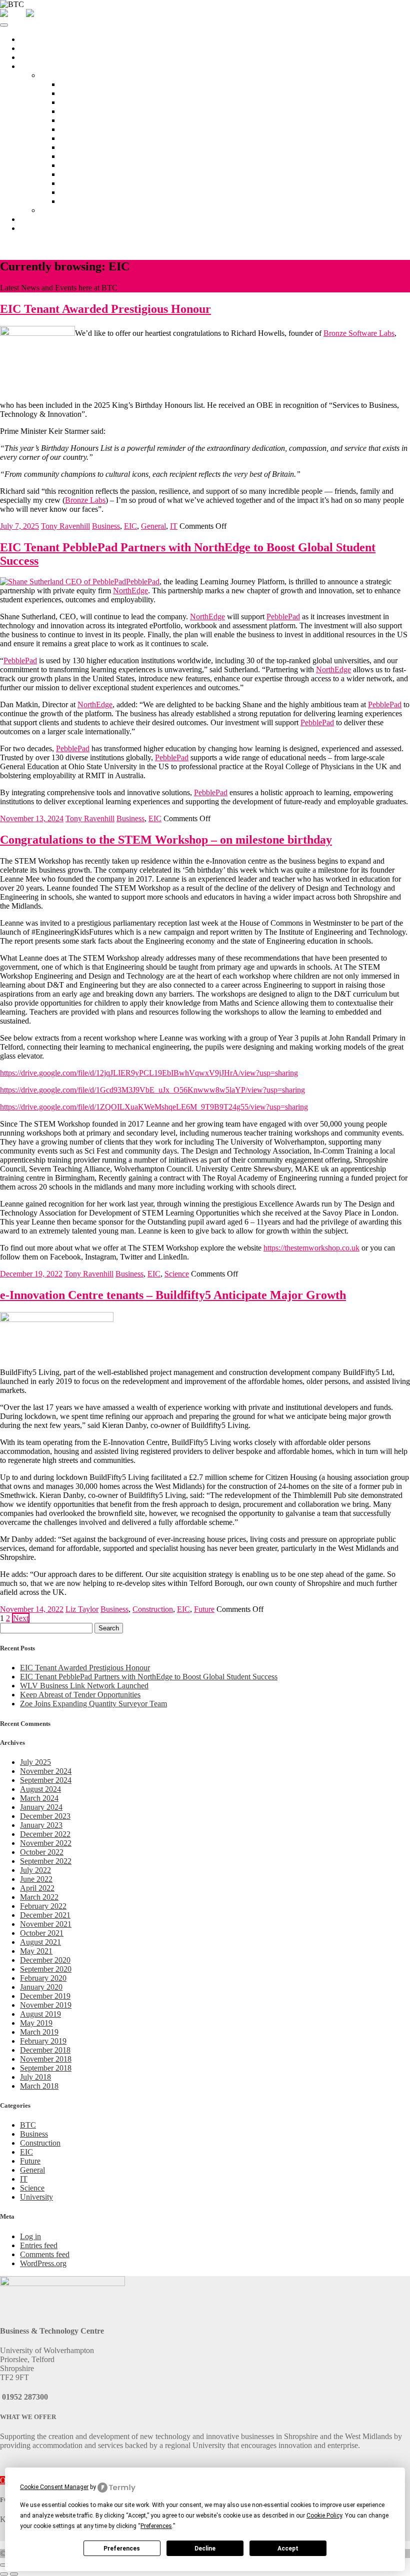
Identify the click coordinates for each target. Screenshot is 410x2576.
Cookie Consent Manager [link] (54, 2487)
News (29, 228)
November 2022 (46, 1843)
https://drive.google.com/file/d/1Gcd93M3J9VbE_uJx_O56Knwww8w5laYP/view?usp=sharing (152, 1090)
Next (21, 1618)
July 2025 (35, 1762)
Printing (72, 147)
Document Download (94, 192)
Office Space (40, 57)
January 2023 (41, 1825)
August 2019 (40, 2014)
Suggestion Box (85, 201)
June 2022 (36, 1879)
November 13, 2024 (32, 818)
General (153, 526)
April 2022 (37, 1888)
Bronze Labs (85, 500)
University (36, 2197)
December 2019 (45, 1996)
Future (204, 1609)
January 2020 (41, 1987)
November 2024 (46, 1771)
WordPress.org (43, 2263)
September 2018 (46, 2068)
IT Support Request (91, 129)
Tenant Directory (67, 210)
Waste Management (91, 183)
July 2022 (35, 1870)
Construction (153, 1609)
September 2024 (46, 1780)
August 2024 (40, 1789)
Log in (30, 2236)
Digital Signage (84, 156)
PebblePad (143, 582)
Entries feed (39, 2245)
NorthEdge (130, 591)
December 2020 (45, 1960)
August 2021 (40, 1942)
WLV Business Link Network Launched (84, 1686)
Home (30, 39)
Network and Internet (94, 120)
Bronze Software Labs (359, 333)
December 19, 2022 (31, 1274)
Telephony (77, 138)
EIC (130, 526)
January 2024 (41, 1807)
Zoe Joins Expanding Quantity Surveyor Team (93, 1704)
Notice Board (81, 84)
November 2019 (46, 2005)
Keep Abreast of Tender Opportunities (80, 1695)
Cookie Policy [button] (324, 2516)
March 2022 (39, 1897)
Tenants (32, 66)
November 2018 (46, 2059)
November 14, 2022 (32, 1609)
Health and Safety (88, 165)
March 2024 (39, 1798)
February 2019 (43, 2041)
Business (106, 526)
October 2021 (42, 1933)
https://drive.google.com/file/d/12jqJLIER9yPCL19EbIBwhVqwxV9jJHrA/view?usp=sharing (149, 1073)
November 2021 (46, 1924)
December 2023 (45, 1816)
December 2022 (45, 1834)
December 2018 (45, 2050)
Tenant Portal (61, 75)
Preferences (122, 2549)
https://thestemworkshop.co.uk (311, 1248)
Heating (72, 174)
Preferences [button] (156, 2526)
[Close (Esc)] (4, 2565)
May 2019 (36, 2023)
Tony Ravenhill (65, 526)
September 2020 (46, 1969)
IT (174, 526)
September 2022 (46, 1861)
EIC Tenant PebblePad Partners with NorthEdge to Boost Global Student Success (149, 1677)
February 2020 (43, 1978)
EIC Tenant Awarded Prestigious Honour (85, 1668)
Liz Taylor (82, 1609)
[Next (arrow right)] (14, 2574)
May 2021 (36, 1951)
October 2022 (42, 1852)
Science (177, 1274)
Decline (205, 2549)
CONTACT (20, 245)
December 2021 (45, 1915)
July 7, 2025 (19, 526)
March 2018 (39, 2086)
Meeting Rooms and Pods (101, 93)
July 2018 (35, 2077)
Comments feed (45, 2254)
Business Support (47, 219)
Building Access (86, 102)
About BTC (39, 48)
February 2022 (43, 1906)
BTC (28, 2125)
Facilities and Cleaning (96, 111)
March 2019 (39, 2032)
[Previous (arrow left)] (4, 2574)
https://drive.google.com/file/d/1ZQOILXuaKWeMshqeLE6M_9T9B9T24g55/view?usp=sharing (154, 1107)
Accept (288, 2549)
